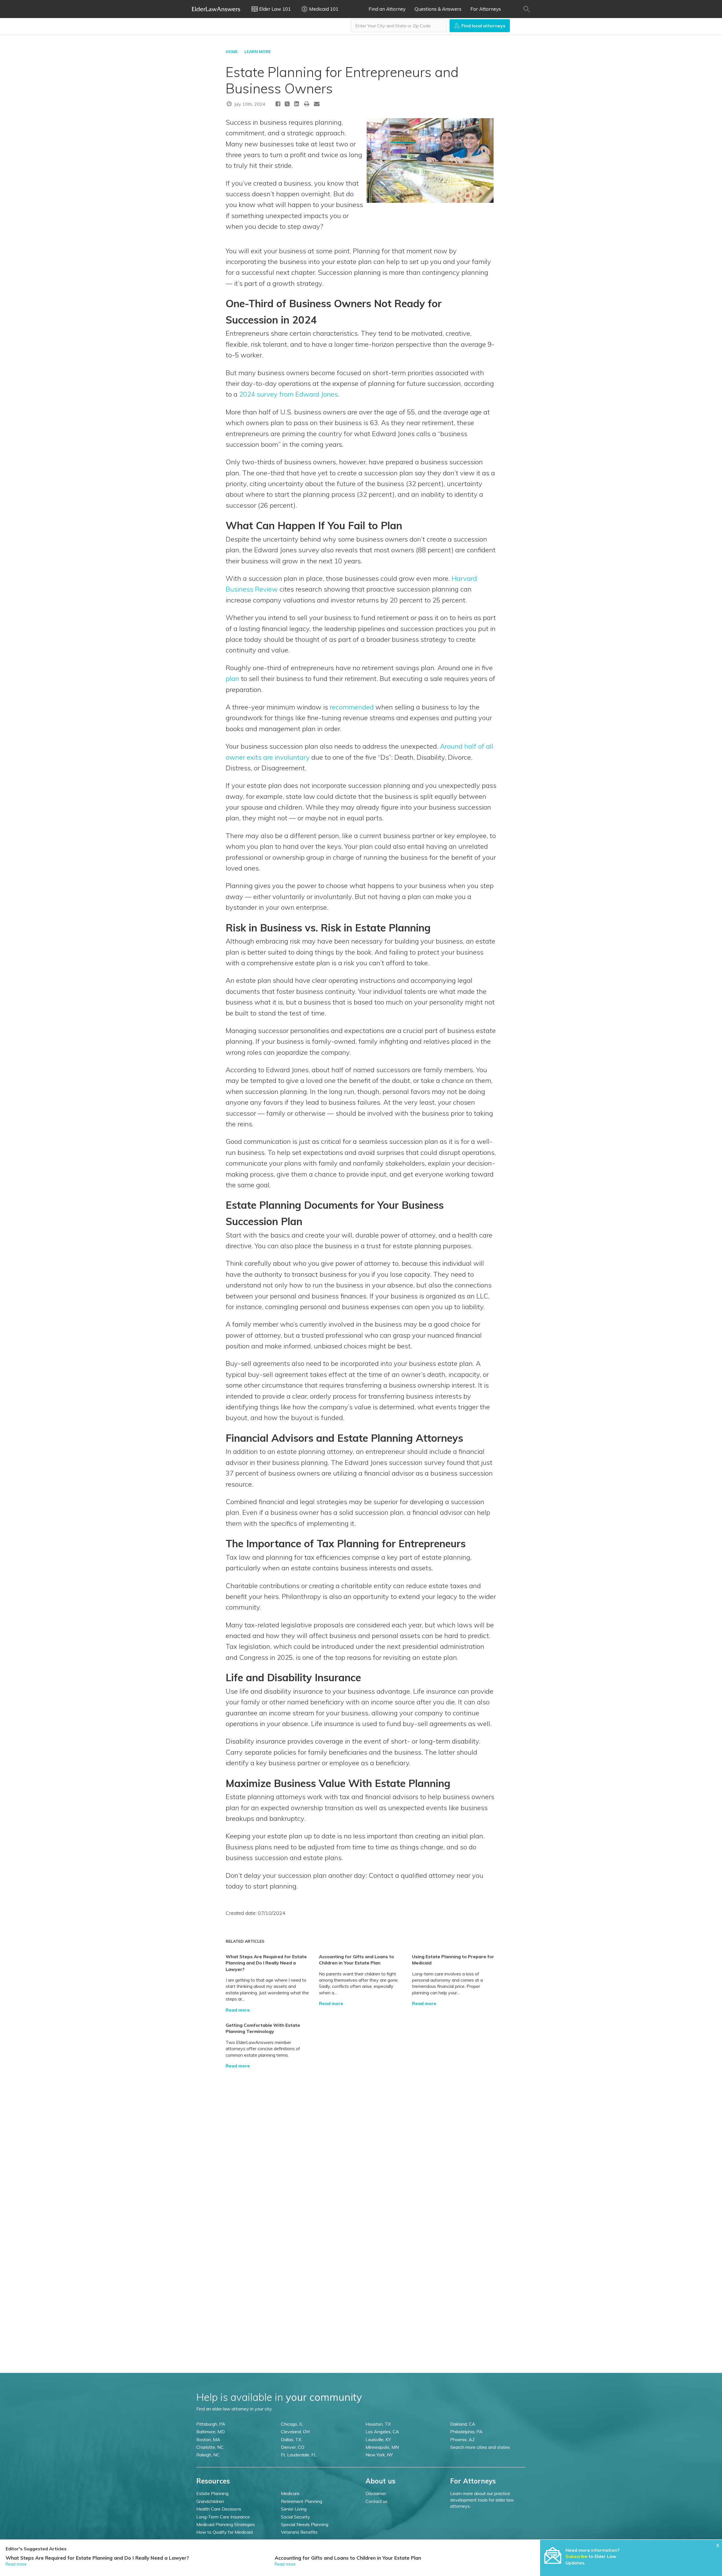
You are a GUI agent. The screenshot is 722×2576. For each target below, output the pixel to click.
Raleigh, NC (208, 2455)
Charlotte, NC (210, 2447)
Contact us (377, 2501)
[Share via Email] (317, 104)
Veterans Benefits (299, 2532)
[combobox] (399, 26)
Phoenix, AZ (463, 2439)
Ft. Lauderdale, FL (299, 2455)
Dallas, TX (291, 2439)
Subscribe (576, 2556)
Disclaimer (376, 2493)
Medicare (290, 2493)
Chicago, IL (292, 2424)
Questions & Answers (438, 9)
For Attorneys (486, 9)
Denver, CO (293, 2447)
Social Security (296, 2517)
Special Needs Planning (305, 2524)
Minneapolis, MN (382, 2447)
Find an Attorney (387, 9)
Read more (238, 2010)
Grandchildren (210, 2501)
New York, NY (379, 2455)
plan (232, 678)
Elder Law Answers (216, 9)
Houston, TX (378, 2424)
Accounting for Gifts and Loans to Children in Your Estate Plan (348, 2558)
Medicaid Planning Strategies (226, 2524)
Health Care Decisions (219, 2509)
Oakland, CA (463, 2424)
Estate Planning (212, 2493)
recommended (352, 707)
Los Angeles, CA (382, 2432)
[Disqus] (361, 2139)
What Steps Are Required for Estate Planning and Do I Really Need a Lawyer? (266, 1963)
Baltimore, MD (211, 2432)
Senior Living (294, 2509)
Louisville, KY (378, 2439)
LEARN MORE (258, 52)
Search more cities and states (480, 2447)
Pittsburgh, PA (211, 2424)
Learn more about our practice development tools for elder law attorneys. (482, 2500)
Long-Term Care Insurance (223, 2517)
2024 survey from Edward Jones (289, 394)
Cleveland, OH (295, 2432)
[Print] (307, 104)
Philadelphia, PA (466, 2432)
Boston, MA (208, 2439)
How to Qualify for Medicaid (224, 2532)
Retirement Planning (301, 2501)
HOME (232, 52)
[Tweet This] (287, 105)
